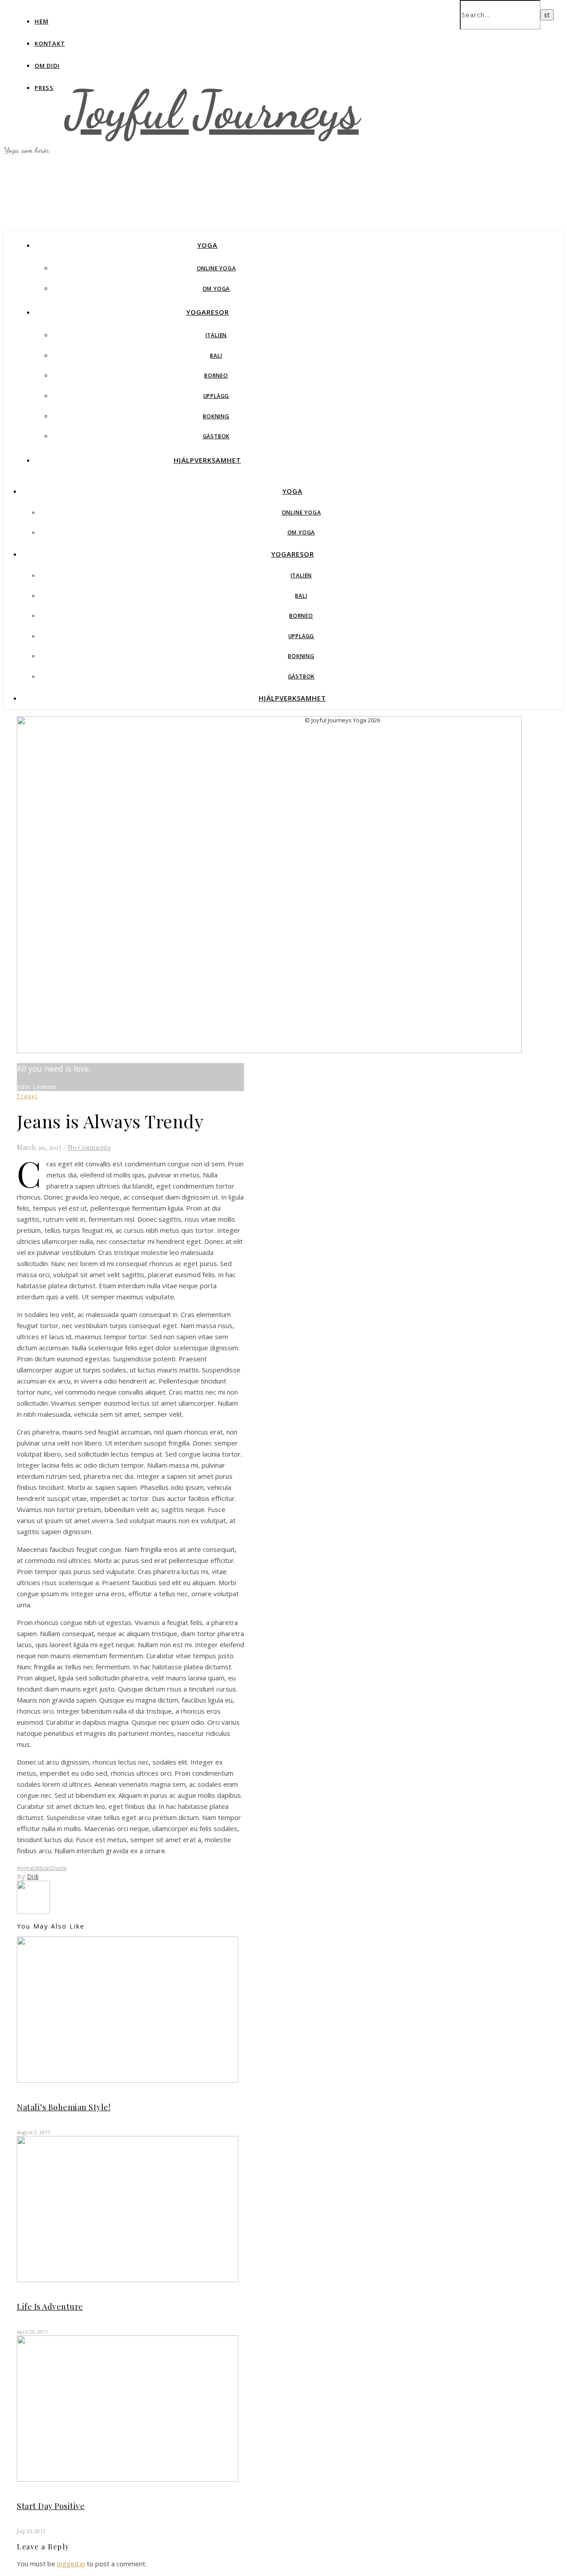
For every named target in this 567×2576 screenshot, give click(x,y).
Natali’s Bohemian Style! (64, 2107)
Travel (27, 1096)
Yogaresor (208, 312)
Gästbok (216, 436)
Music (44, 1868)
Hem (41, 21)
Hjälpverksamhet (207, 460)
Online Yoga (216, 268)
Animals (27, 1868)
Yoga (207, 245)
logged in (71, 2564)
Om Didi (47, 66)
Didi (33, 1876)
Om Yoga (216, 289)
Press (44, 88)
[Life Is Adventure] (33, 1911)
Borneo (216, 376)
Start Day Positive (51, 2506)
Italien (216, 335)
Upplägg (216, 396)
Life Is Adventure (50, 2307)
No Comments (89, 1147)
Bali (216, 356)
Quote (59, 1868)
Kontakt (50, 43)
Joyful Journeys (212, 110)
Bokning (216, 416)
